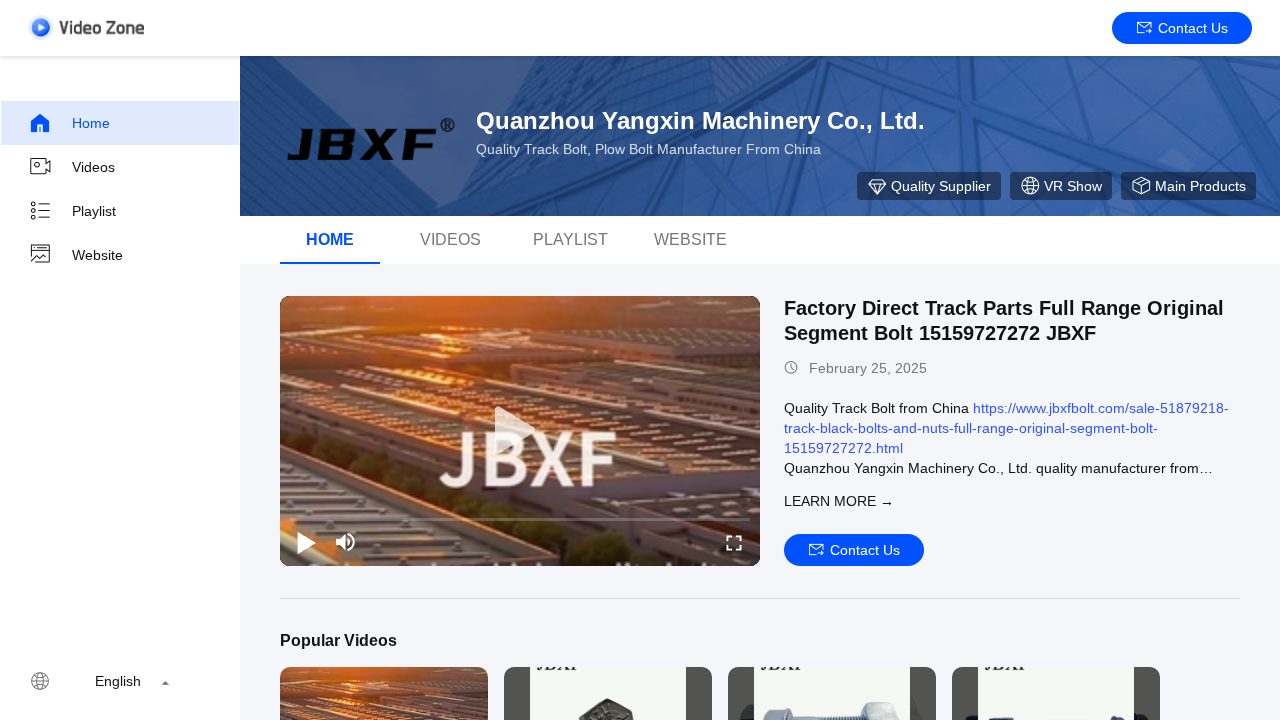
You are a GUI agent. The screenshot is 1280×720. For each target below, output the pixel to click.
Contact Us (1193, 28)
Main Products (1200, 186)
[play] (520, 431)
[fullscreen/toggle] (734, 542)
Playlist (94, 211)
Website (97, 255)
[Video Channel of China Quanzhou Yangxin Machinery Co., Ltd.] (86, 27)
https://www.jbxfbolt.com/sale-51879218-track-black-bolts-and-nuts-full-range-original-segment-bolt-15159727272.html (1006, 428)
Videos (93, 167)
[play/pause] (306, 542)
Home (91, 123)
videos (450, 239)
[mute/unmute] (346, 542)
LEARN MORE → (839, 501)
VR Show (1073, 186)
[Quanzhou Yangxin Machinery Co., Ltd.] (370, 136)
